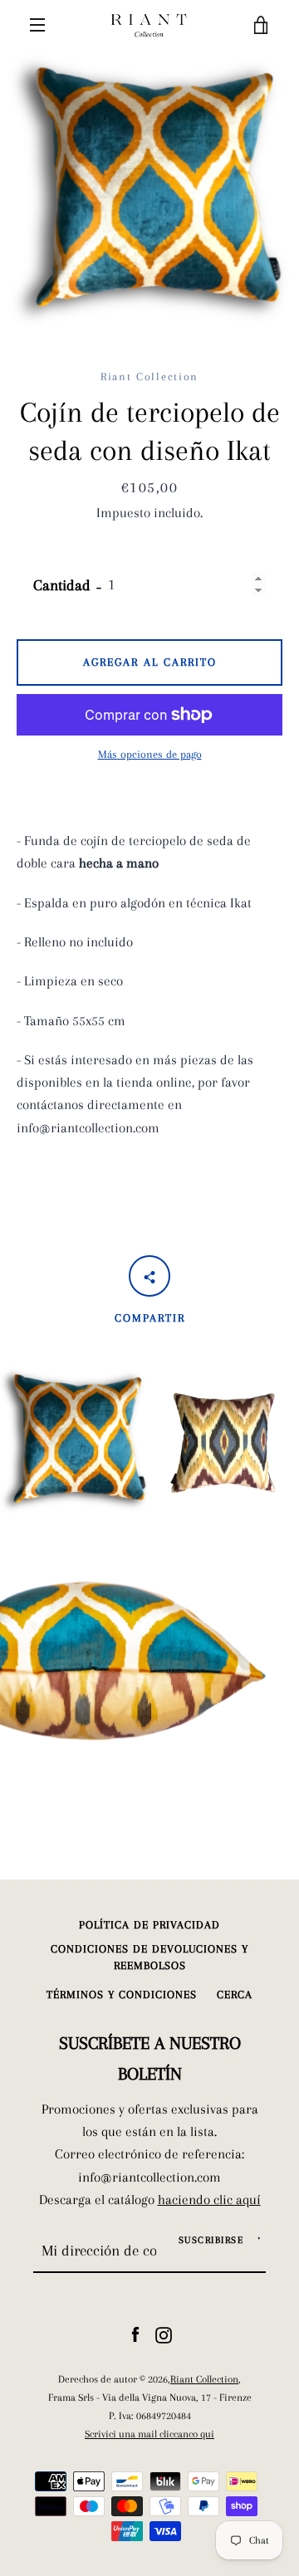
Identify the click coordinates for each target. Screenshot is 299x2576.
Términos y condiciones (122, 1994)
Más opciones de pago (150, 754)
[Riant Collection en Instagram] (164, 2334)
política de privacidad (149, 1925)
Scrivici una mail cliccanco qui (149, 2434)
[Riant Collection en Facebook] (135, 2334)
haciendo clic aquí (209, 2200)
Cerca (235, 1994)
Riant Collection (204, 2379)
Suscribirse (211, 2240)
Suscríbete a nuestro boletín (150, 2058)
